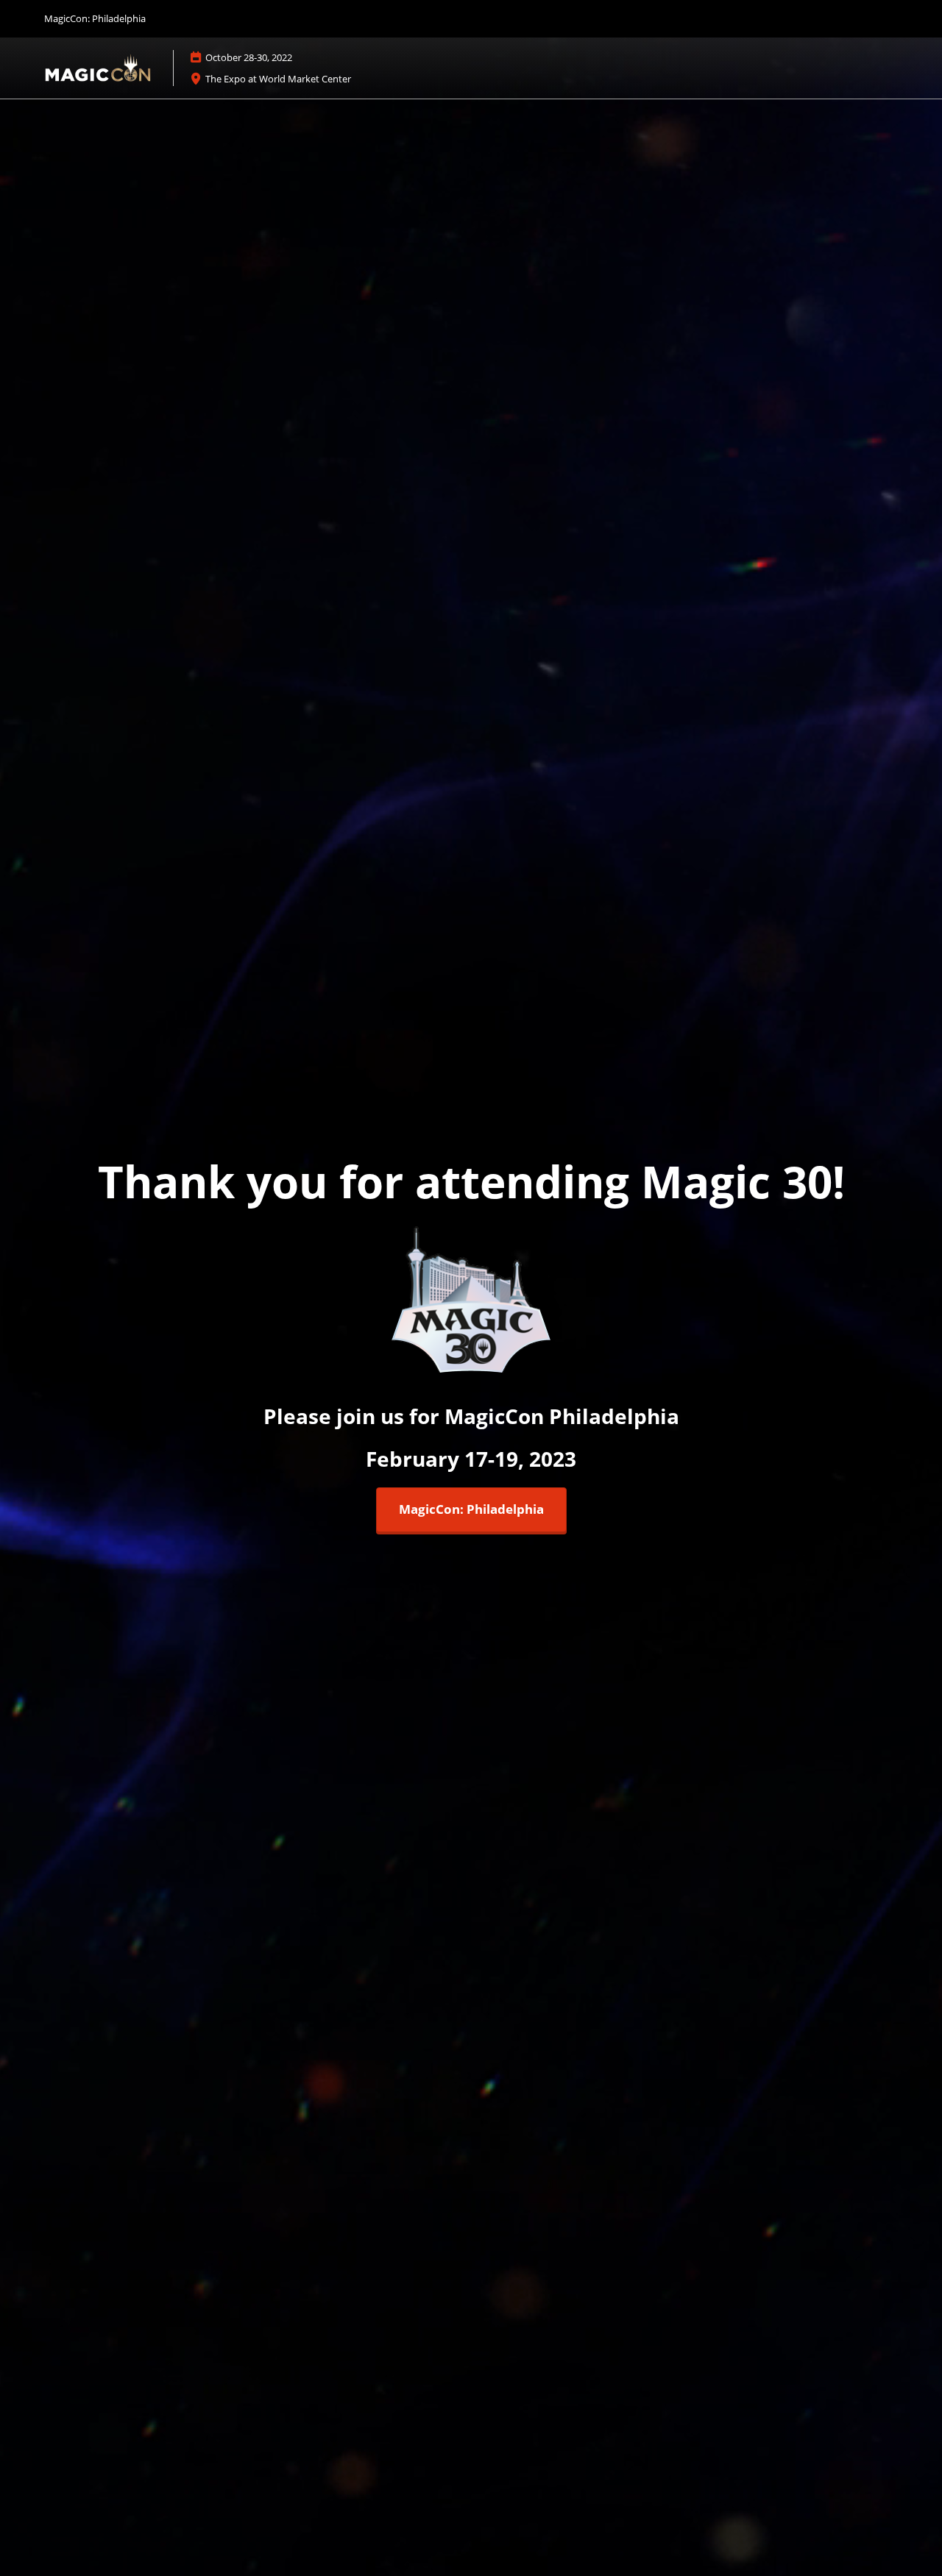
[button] (471, 1510)
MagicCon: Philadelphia (95, 18)
